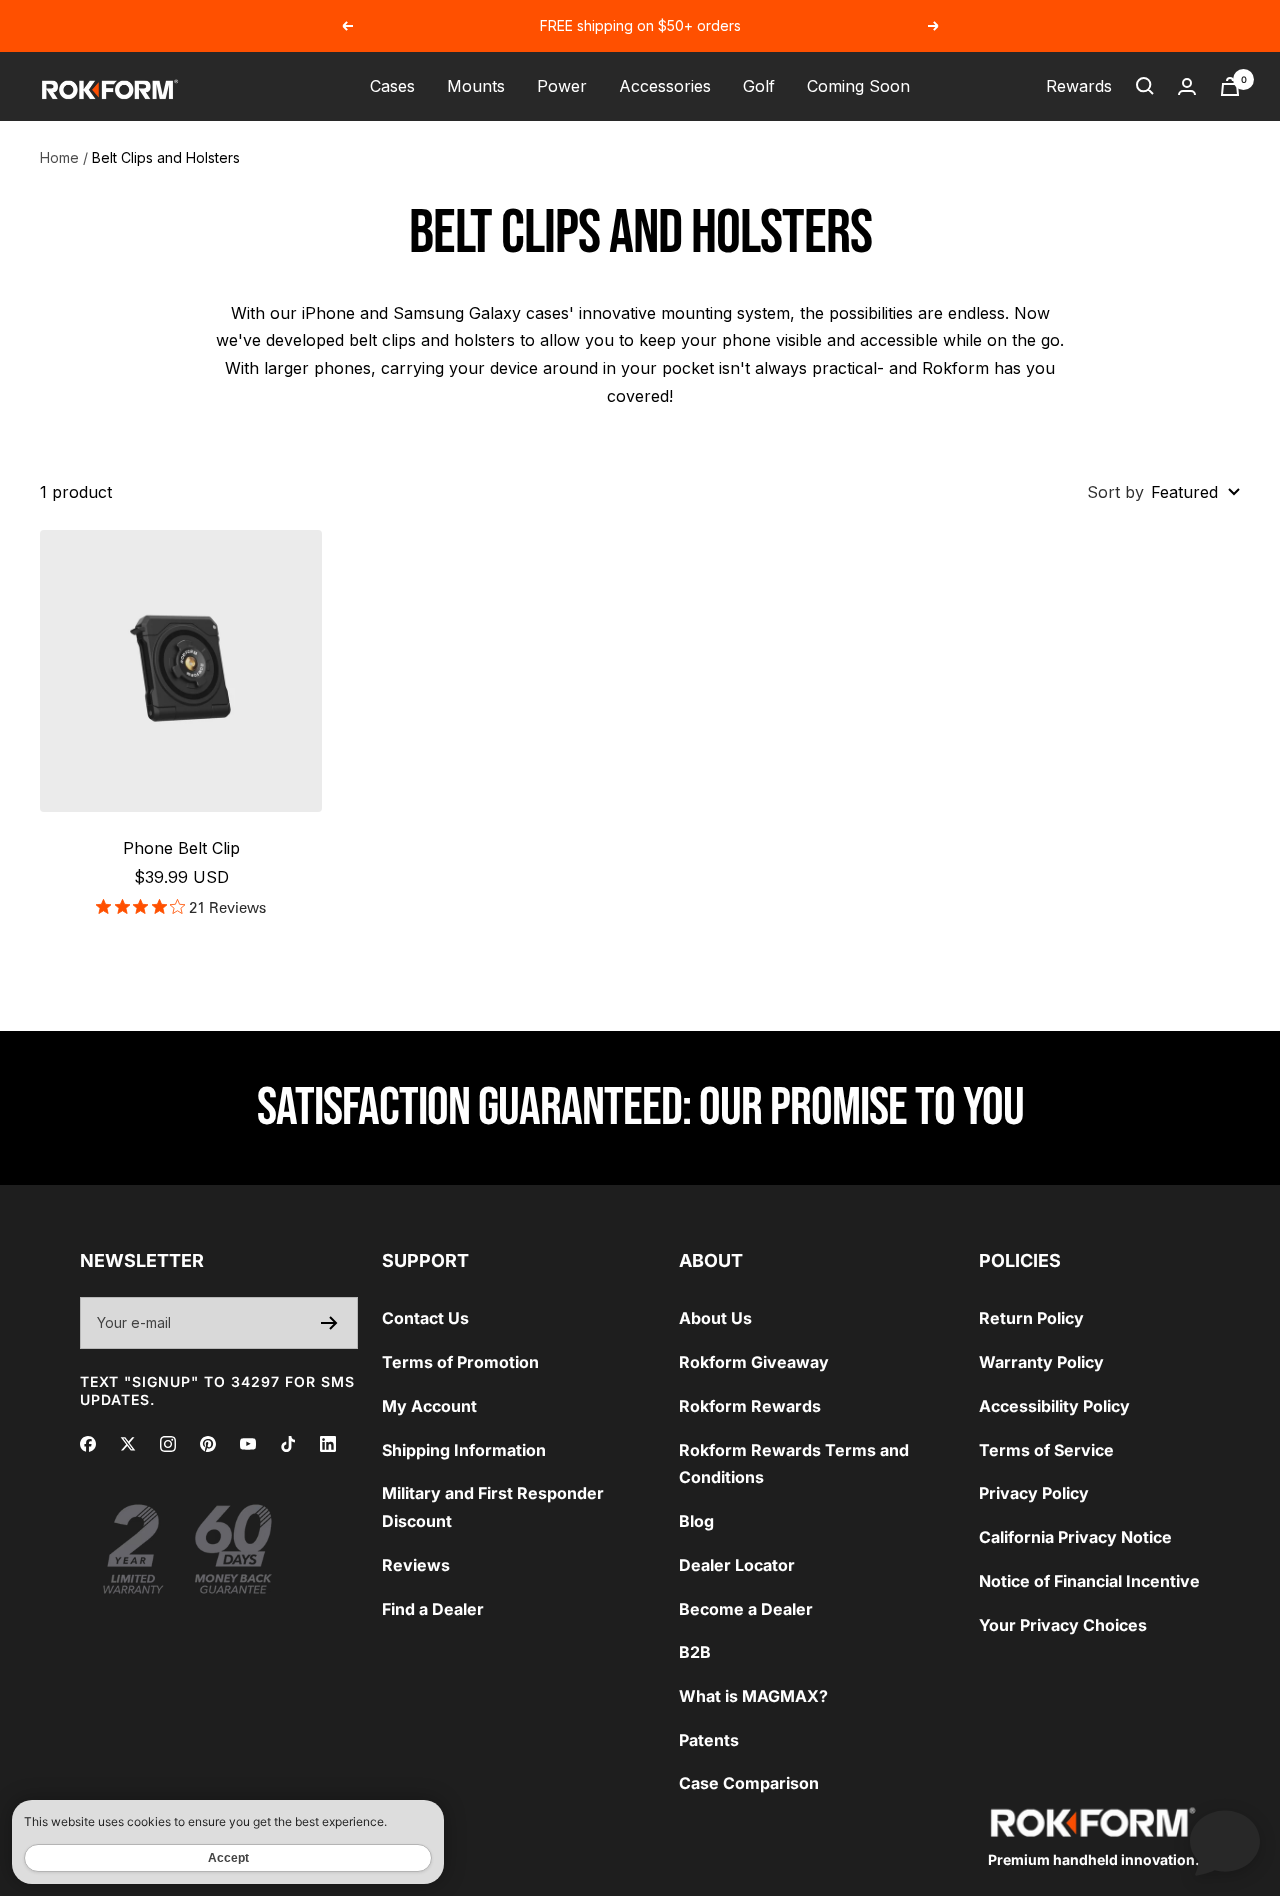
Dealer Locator (737, 1565)
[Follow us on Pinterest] (208, 1444)
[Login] (1187, 86)
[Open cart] (1230, 86)
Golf (759, 86)
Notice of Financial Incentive (1089, 1581)
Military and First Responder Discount (493, 1507)
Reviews (416, 1565)
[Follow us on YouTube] (248, 1444)
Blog (696, 1521)
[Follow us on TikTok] (288, 1444)
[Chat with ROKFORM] (1225, 1841)
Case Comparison (749, 1783)
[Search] (1145, 86)
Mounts (476, 86)
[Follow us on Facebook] (88, 1444)
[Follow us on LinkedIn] (328, 1444)
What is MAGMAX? (753, 1696)
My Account (429, 1406)
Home (59, 157)
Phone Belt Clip (181, 848)
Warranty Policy (1041, 1362)
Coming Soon (858, 86)
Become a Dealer (746, 1609)
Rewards (1079, 86)
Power (562, 86)
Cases (392, 86)
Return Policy (1031, 1318)
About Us (715, 1318)
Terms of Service (1046, 1450)
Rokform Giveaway (754, 1362)
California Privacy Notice (1075, 1537)
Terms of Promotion (460, 1362)
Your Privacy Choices (1063, 1625)
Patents (709, 1740)
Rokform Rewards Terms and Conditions (794, 1464)
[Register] (329, 1323)
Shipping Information (464, 1450)
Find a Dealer (433, 1609)
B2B (695, 1652)
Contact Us (425, 1318)
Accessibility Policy (1054, 1406)
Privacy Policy (1034, 1493)
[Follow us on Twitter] (128, 1444)
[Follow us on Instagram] (168, 1444)
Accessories (665, 86)
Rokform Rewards (750, 1406)
